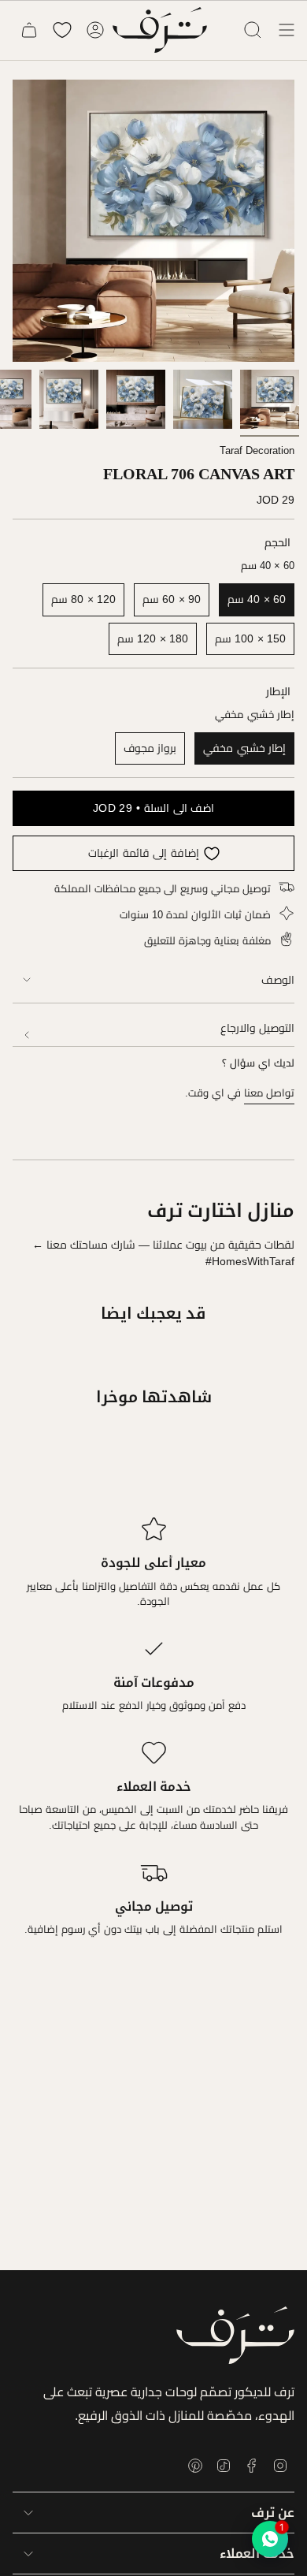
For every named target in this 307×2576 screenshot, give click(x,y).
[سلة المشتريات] (29, 30)
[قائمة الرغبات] (62, 30)
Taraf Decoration (257, 450)
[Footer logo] (235, 2335)
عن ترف (273, 2513)
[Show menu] (287, 30)
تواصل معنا (269, 1093)
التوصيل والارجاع (257, 1028)
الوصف (278, 980)
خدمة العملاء (257, 2554)
